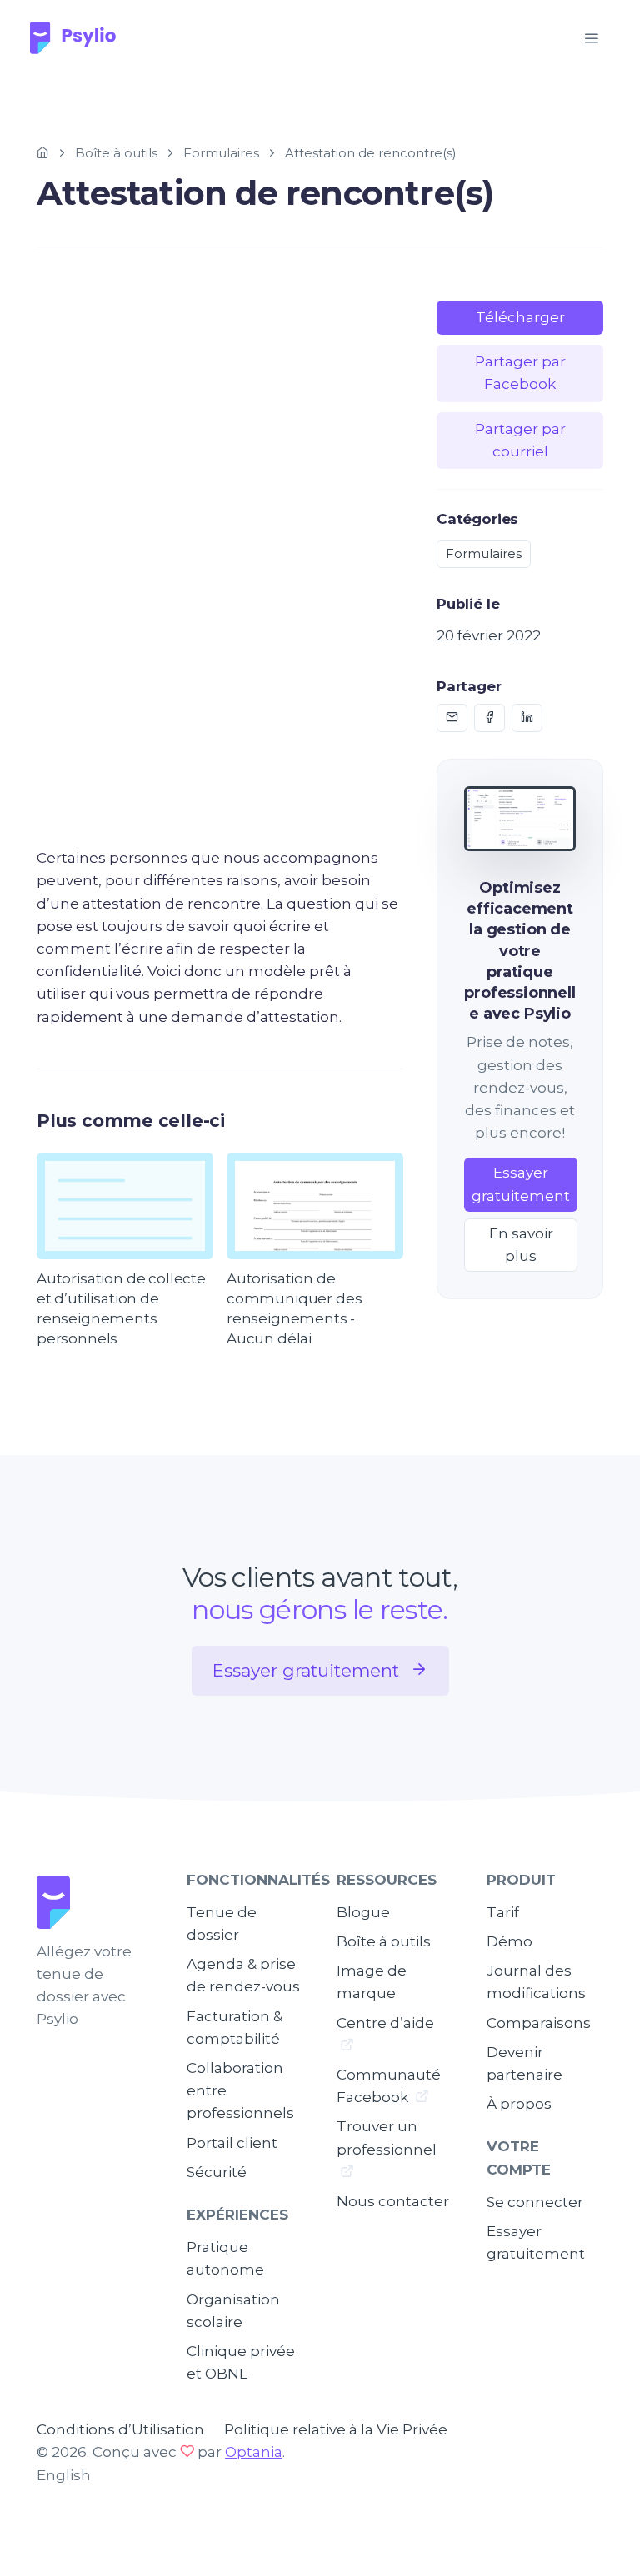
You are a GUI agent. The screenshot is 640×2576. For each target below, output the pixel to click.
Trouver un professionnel (387, 2138)
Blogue (363, 1912)
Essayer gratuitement (521, 1184)
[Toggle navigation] (591, 39)
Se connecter (535, 2202)
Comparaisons (539, 2023)
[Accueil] (43, 153)
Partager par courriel (520, 440)
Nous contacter (393, 2201)
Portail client (232, 2143)
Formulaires (221, 153)
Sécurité (217, 2172)
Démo (510, 1941)
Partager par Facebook (520, 373)
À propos (519, 2104)
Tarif (503, 1912)
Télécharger (520, 317)
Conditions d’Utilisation (120, 2429)
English (64, 2475)
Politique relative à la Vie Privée (336, 2429)
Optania (254, 2452)
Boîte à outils (116, 153)
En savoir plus (521, 1245)
